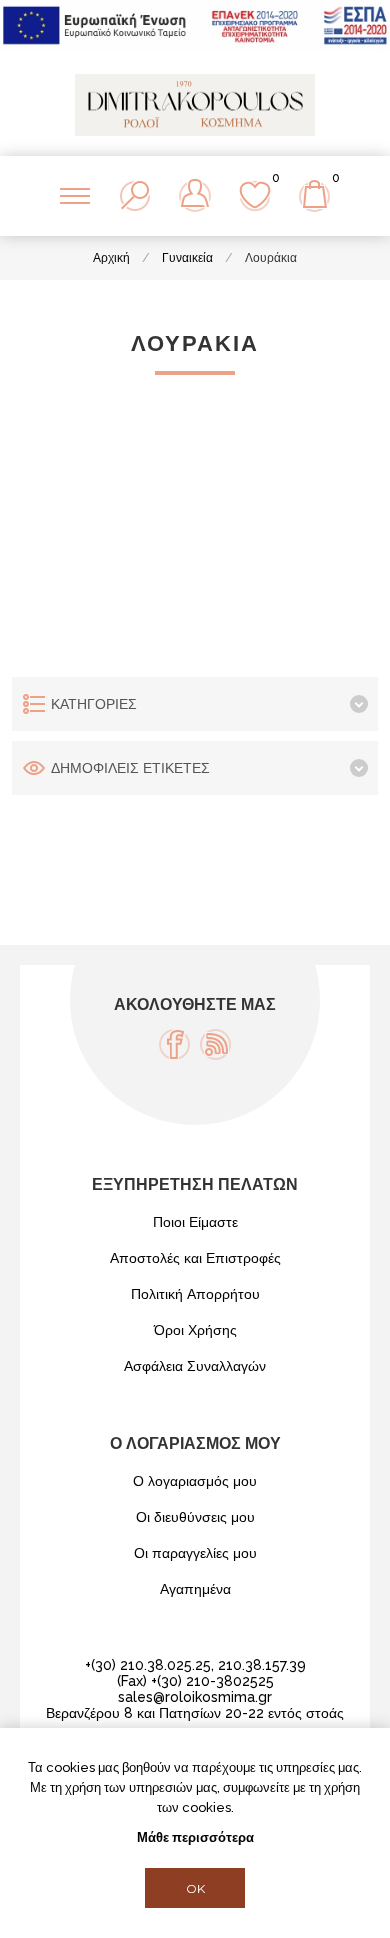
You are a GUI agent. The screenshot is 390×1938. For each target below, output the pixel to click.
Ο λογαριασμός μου (195, 1481)
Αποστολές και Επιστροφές (195, 1258)
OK (195, 1888)
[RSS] (215, 1044)
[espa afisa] (195, 46)
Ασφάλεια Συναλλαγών (195, 1366)
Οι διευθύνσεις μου (195, 1517)
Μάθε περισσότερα (195, 1837)
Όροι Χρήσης (195, 1330)
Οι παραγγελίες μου (195, 1553)
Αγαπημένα (195, 1589)
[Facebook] (174, 1044)
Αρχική (111, 258)
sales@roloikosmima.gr (195, 1697)
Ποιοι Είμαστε (195, 1222)
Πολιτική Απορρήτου (195, 1294)
